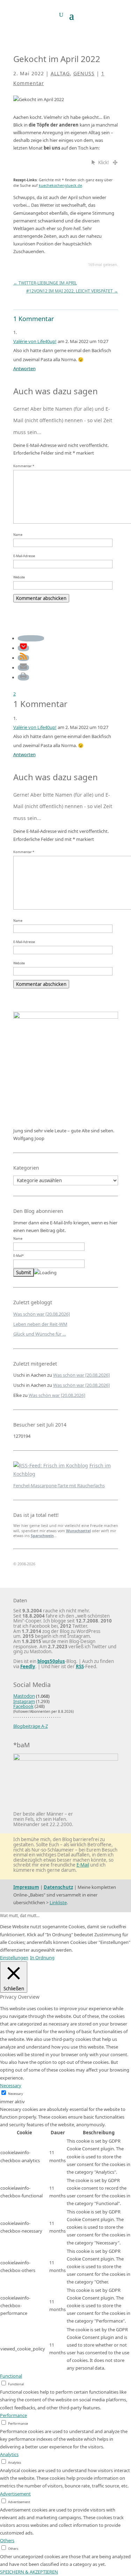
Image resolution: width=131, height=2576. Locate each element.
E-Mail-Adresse (24, 556)
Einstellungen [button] (14, 1958)
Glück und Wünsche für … (40, 1334)
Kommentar (24, 466)
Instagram (24, 1701)
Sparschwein (42, 1536)
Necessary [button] (11, 2085)
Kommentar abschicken (41, 598)
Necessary (16, 2094)
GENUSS (84, 73)
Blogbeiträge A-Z (31, 1726)
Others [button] (7, 2540)
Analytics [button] (9, 2454)
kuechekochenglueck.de (60, 185)
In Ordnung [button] (42, 1958)
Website (19, 577)
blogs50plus (51, 1661)
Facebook (23, 1706)
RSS (80, 1666)
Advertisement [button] (15, 2494)
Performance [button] (13, 2415)
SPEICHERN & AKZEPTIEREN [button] (29, 2572)
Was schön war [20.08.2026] (42, 1314)
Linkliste (58, 1902)
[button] (31, 638)
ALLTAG (60, 73)
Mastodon (24, 1696)
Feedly (28, 1666)
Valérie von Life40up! (35, 341)
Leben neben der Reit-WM (40, 1324)
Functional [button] (11, 2376)
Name (18, 535)
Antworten (24, 368)
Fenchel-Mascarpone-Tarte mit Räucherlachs (59, 1485)
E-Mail (83, 1865)
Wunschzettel (78, 1531)
